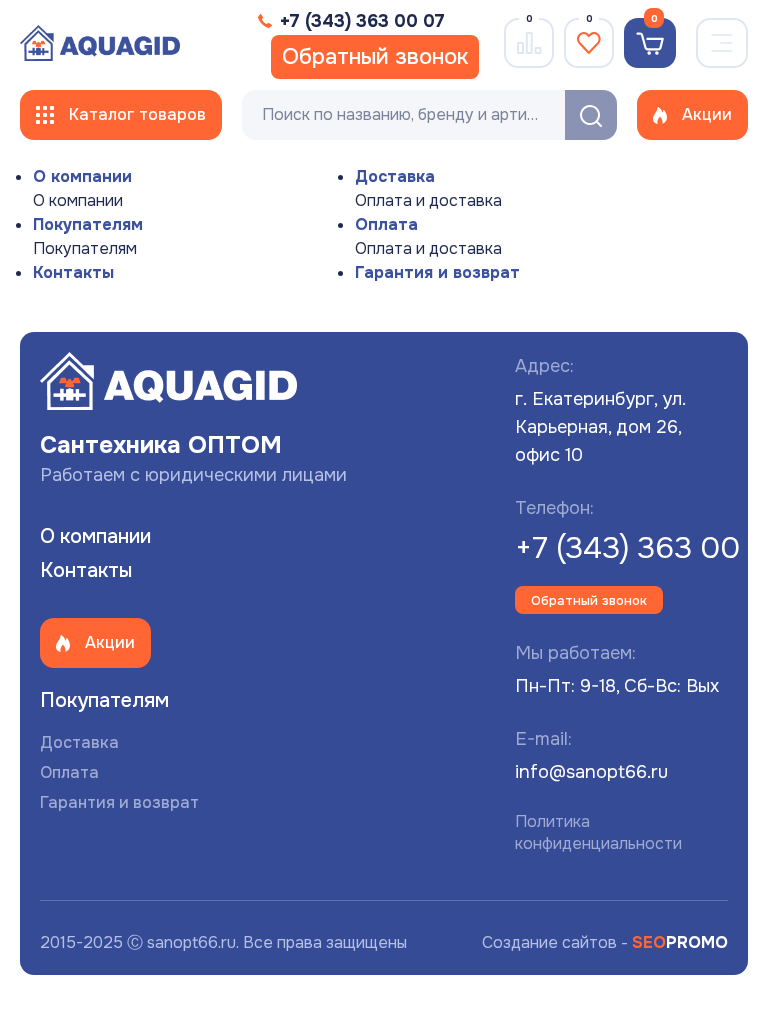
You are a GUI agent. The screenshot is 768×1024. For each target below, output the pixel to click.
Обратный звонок (375, 57)
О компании (82, 176)
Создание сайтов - (605, 942)
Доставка (395, 176)
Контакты (73, 272)
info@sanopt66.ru (591, 772)
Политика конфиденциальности (598, 832)
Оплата (386, 224)
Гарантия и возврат (437, 272)
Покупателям (88, 224)
